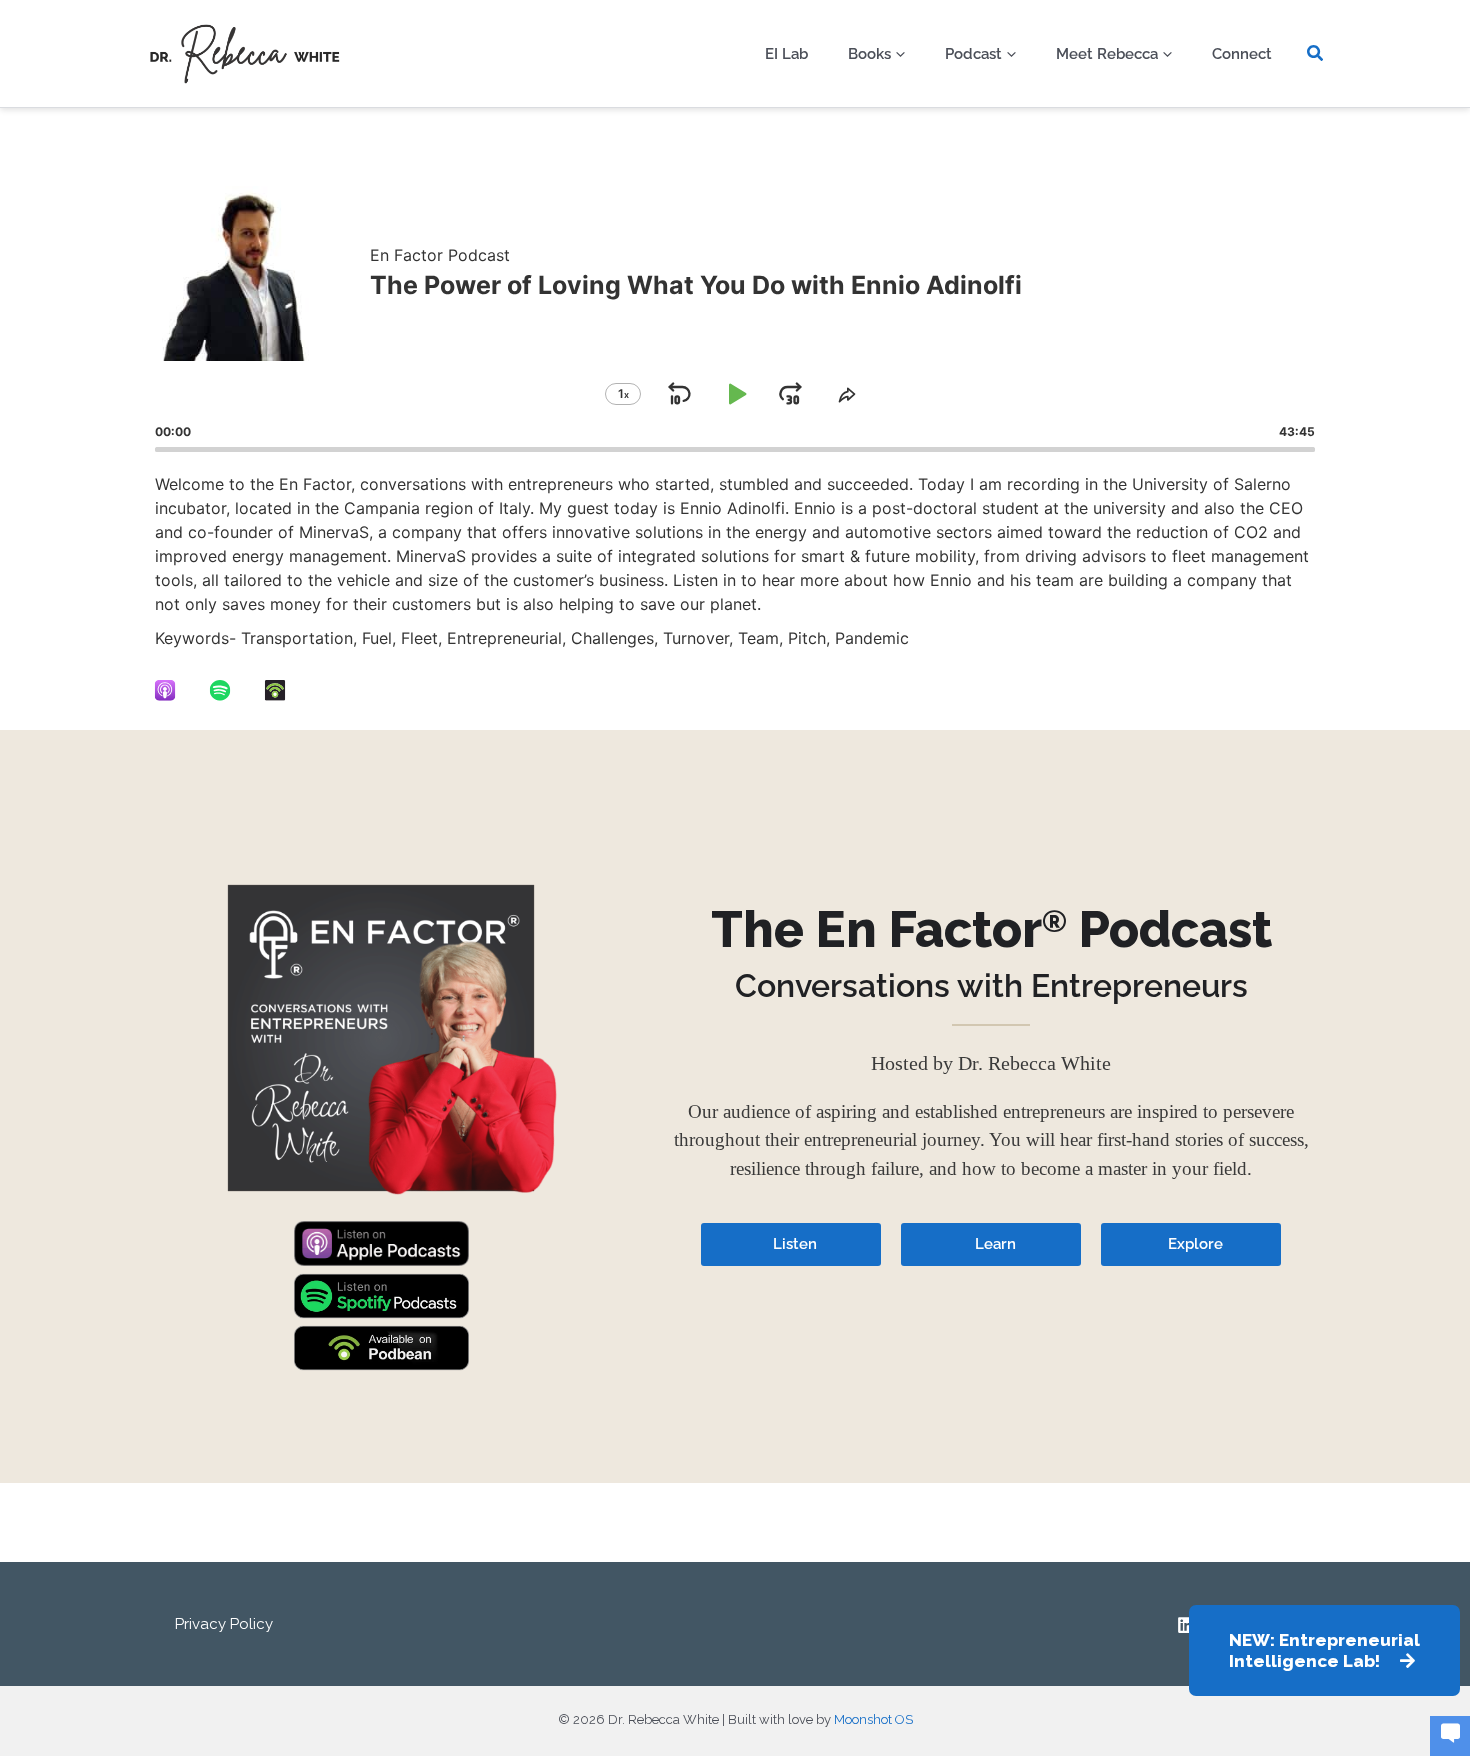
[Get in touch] (1450, 1735)
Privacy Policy (224, 1624)
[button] (895, 54)
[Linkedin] (1186, 1625)
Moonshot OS (873, 1719)
